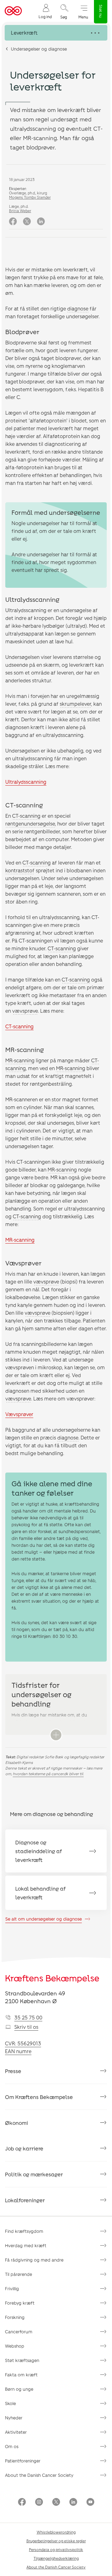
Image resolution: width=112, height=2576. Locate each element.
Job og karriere (24, 2148)
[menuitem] (45, 11)
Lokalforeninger (25, 2200)
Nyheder (14, 2418)
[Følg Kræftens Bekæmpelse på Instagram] (39, 2503)
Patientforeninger (23, 2461)
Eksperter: (18, 188)
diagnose (78, 308)
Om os (12, 2446)
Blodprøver (22, 332)
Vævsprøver (19, 1414)
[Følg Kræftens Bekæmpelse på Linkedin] (73, 2503)
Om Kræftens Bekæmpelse (39, 2097)
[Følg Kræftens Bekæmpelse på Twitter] (56, 2503)
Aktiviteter (16, 2432)
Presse (13, 2071)
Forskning (15, 2317)
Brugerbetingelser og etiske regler (56, 2541)
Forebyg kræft (20, 2303)
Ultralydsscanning (26, 782)
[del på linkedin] (41, 222)
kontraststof (20, 870)
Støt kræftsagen (22, 2360)
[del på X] (27, 222)
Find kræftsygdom (24, 2231)
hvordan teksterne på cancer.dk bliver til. (48, 1774)
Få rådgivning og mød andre (34, 2260)
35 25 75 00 (28, 2017)
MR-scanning (20, 1060)
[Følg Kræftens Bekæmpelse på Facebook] (22, 2503)
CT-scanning (26, 816)
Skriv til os (26, 2027)
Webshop (15, 2346)
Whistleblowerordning (56, 2532)
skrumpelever (75, 704)
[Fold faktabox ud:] (56, 1735)
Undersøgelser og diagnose (39, 49)
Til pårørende (19, 2274)
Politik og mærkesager (34, 2174)
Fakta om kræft (21, 2375)
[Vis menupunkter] (56, 33)
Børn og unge (19, 2389)
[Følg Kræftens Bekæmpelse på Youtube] (90, 2503)
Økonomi (16, 2123)
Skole (10, 2403)
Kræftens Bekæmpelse (52, 1978)
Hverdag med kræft (26, 2245)
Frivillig (12, 2289)
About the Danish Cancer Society (39, 2475)
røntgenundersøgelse (30, 823)
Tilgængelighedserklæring (56, 2558)
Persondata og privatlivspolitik (56, 2549)
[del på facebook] (13, 222)
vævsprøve (25, 1011)
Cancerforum (19, 2332)
